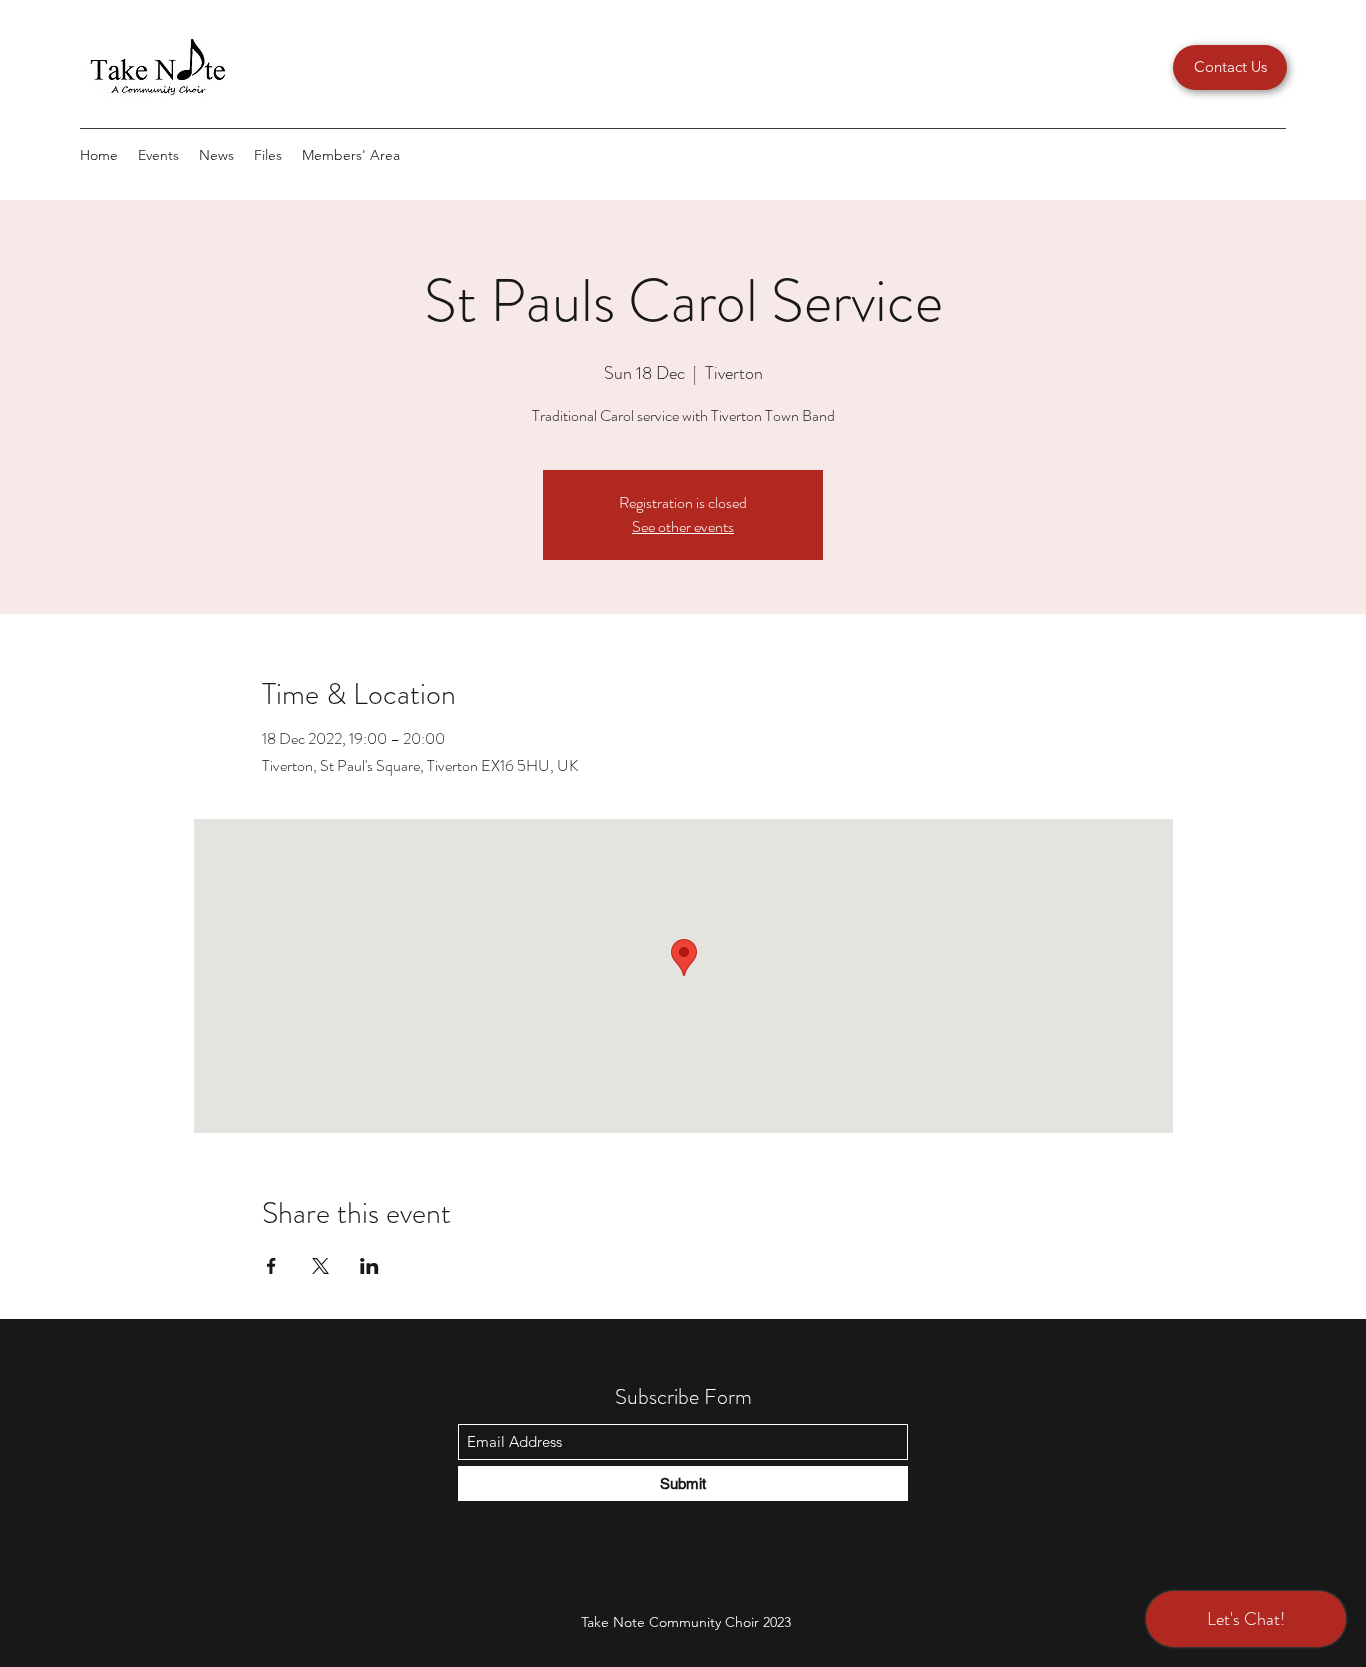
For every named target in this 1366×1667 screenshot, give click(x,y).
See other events (683, 526)
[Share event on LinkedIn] (369, 1266)
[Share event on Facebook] (271, 1266)
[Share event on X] (320, 1266)
